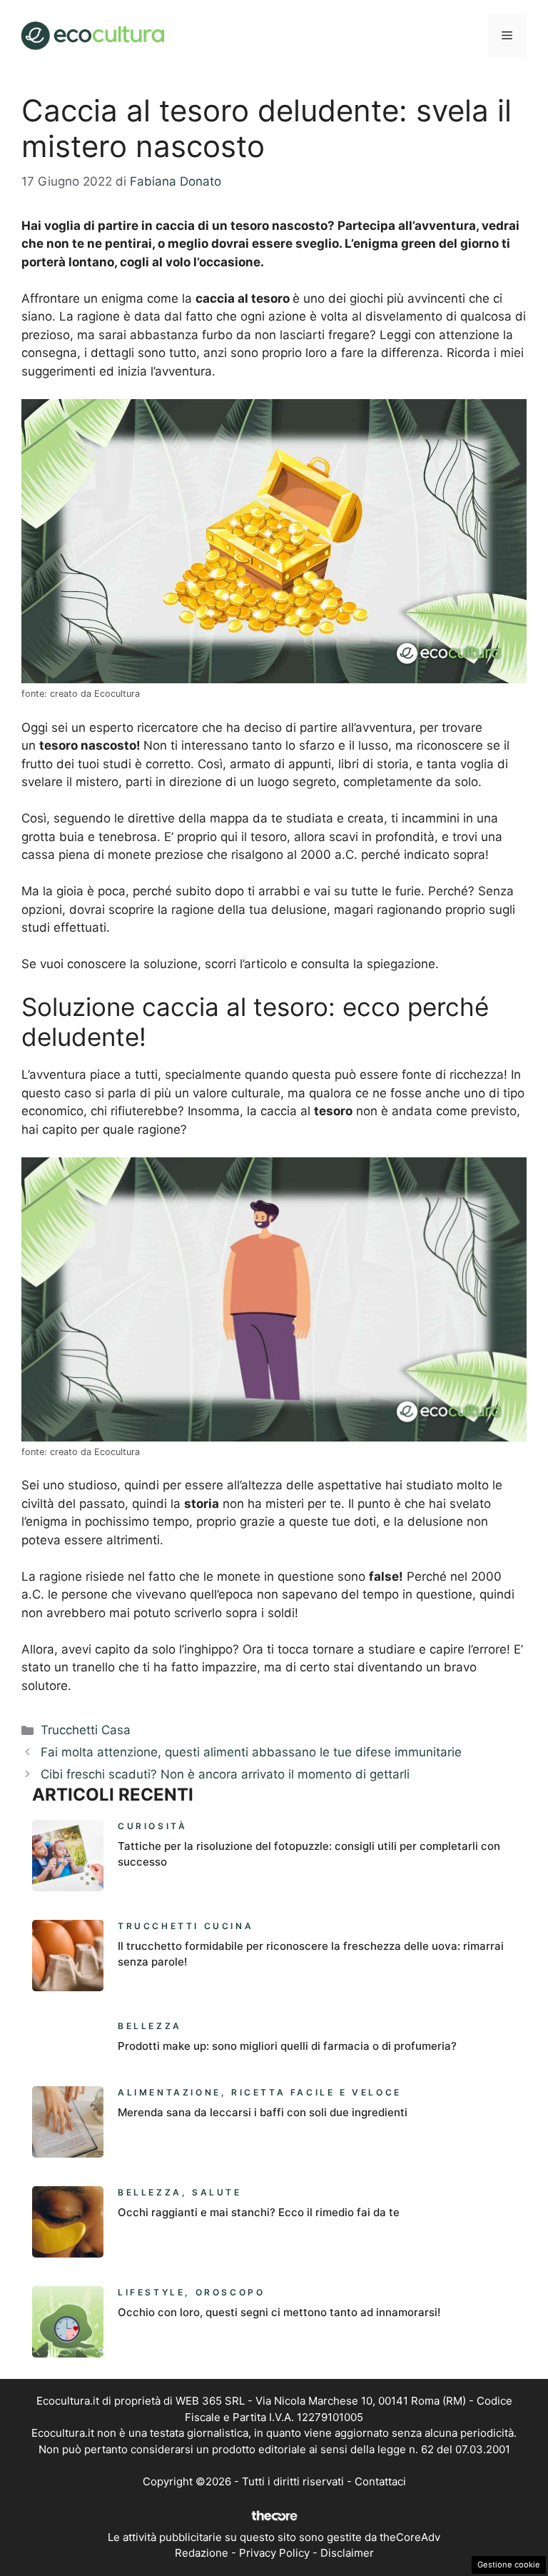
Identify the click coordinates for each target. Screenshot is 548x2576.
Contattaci (380, 2481)
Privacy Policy (274, 2553)
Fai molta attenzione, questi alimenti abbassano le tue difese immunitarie (251, 1752)
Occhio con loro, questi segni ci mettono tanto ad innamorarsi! (279, 2312)
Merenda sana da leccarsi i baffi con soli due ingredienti (263, 2112)
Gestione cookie (509, 2565)
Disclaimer (347, 2553)
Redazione (202, 2553)
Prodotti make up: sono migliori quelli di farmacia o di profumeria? (287, 2046)
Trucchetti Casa (86, 1730)
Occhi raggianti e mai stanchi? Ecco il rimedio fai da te (259, 2212)
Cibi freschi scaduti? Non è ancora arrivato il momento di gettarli (225, 1774)
